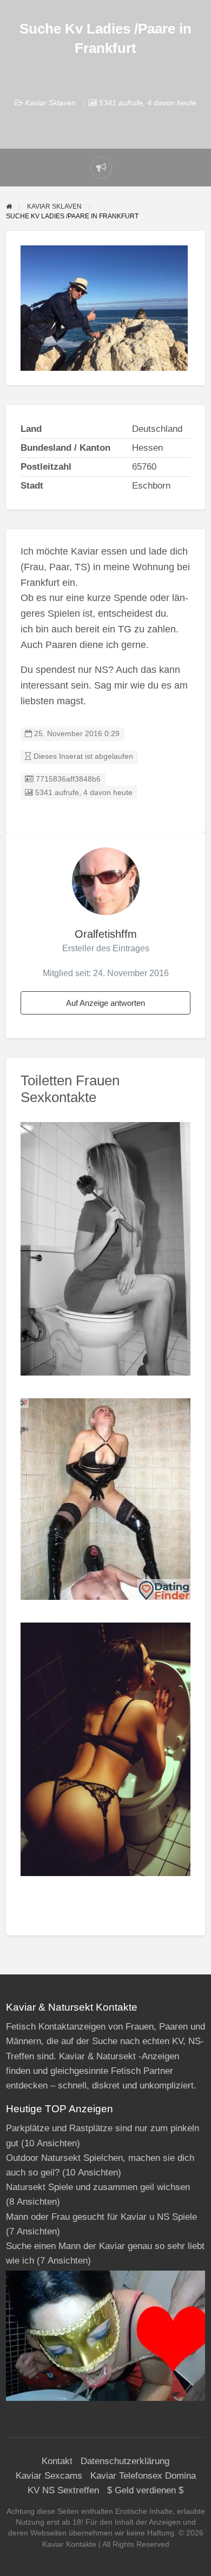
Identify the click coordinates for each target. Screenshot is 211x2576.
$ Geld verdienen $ (145, 2490)
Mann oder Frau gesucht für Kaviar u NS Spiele (101, 2217)
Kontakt (57, 2461)
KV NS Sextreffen (63, 2490)
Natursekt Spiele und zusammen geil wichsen (98, 2187)
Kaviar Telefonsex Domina (143, 2476)
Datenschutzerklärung (125, 2461)
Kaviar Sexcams (49, 2476)
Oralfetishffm (106, 934)
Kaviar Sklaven (50, 103)
